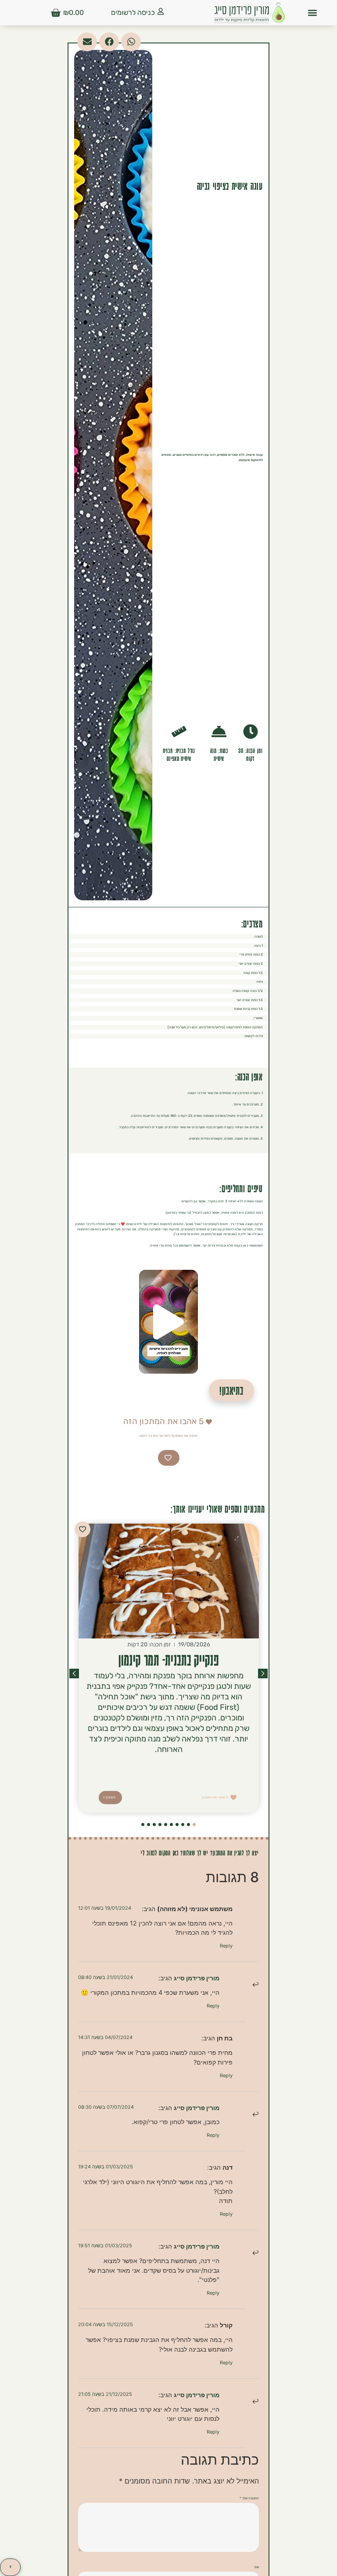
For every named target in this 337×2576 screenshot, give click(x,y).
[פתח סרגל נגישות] (10, 2567)
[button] (313, 13)
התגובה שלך (249, 2498)
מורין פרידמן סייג (197, 1978)
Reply (226, 1946)
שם (257, 2567)
